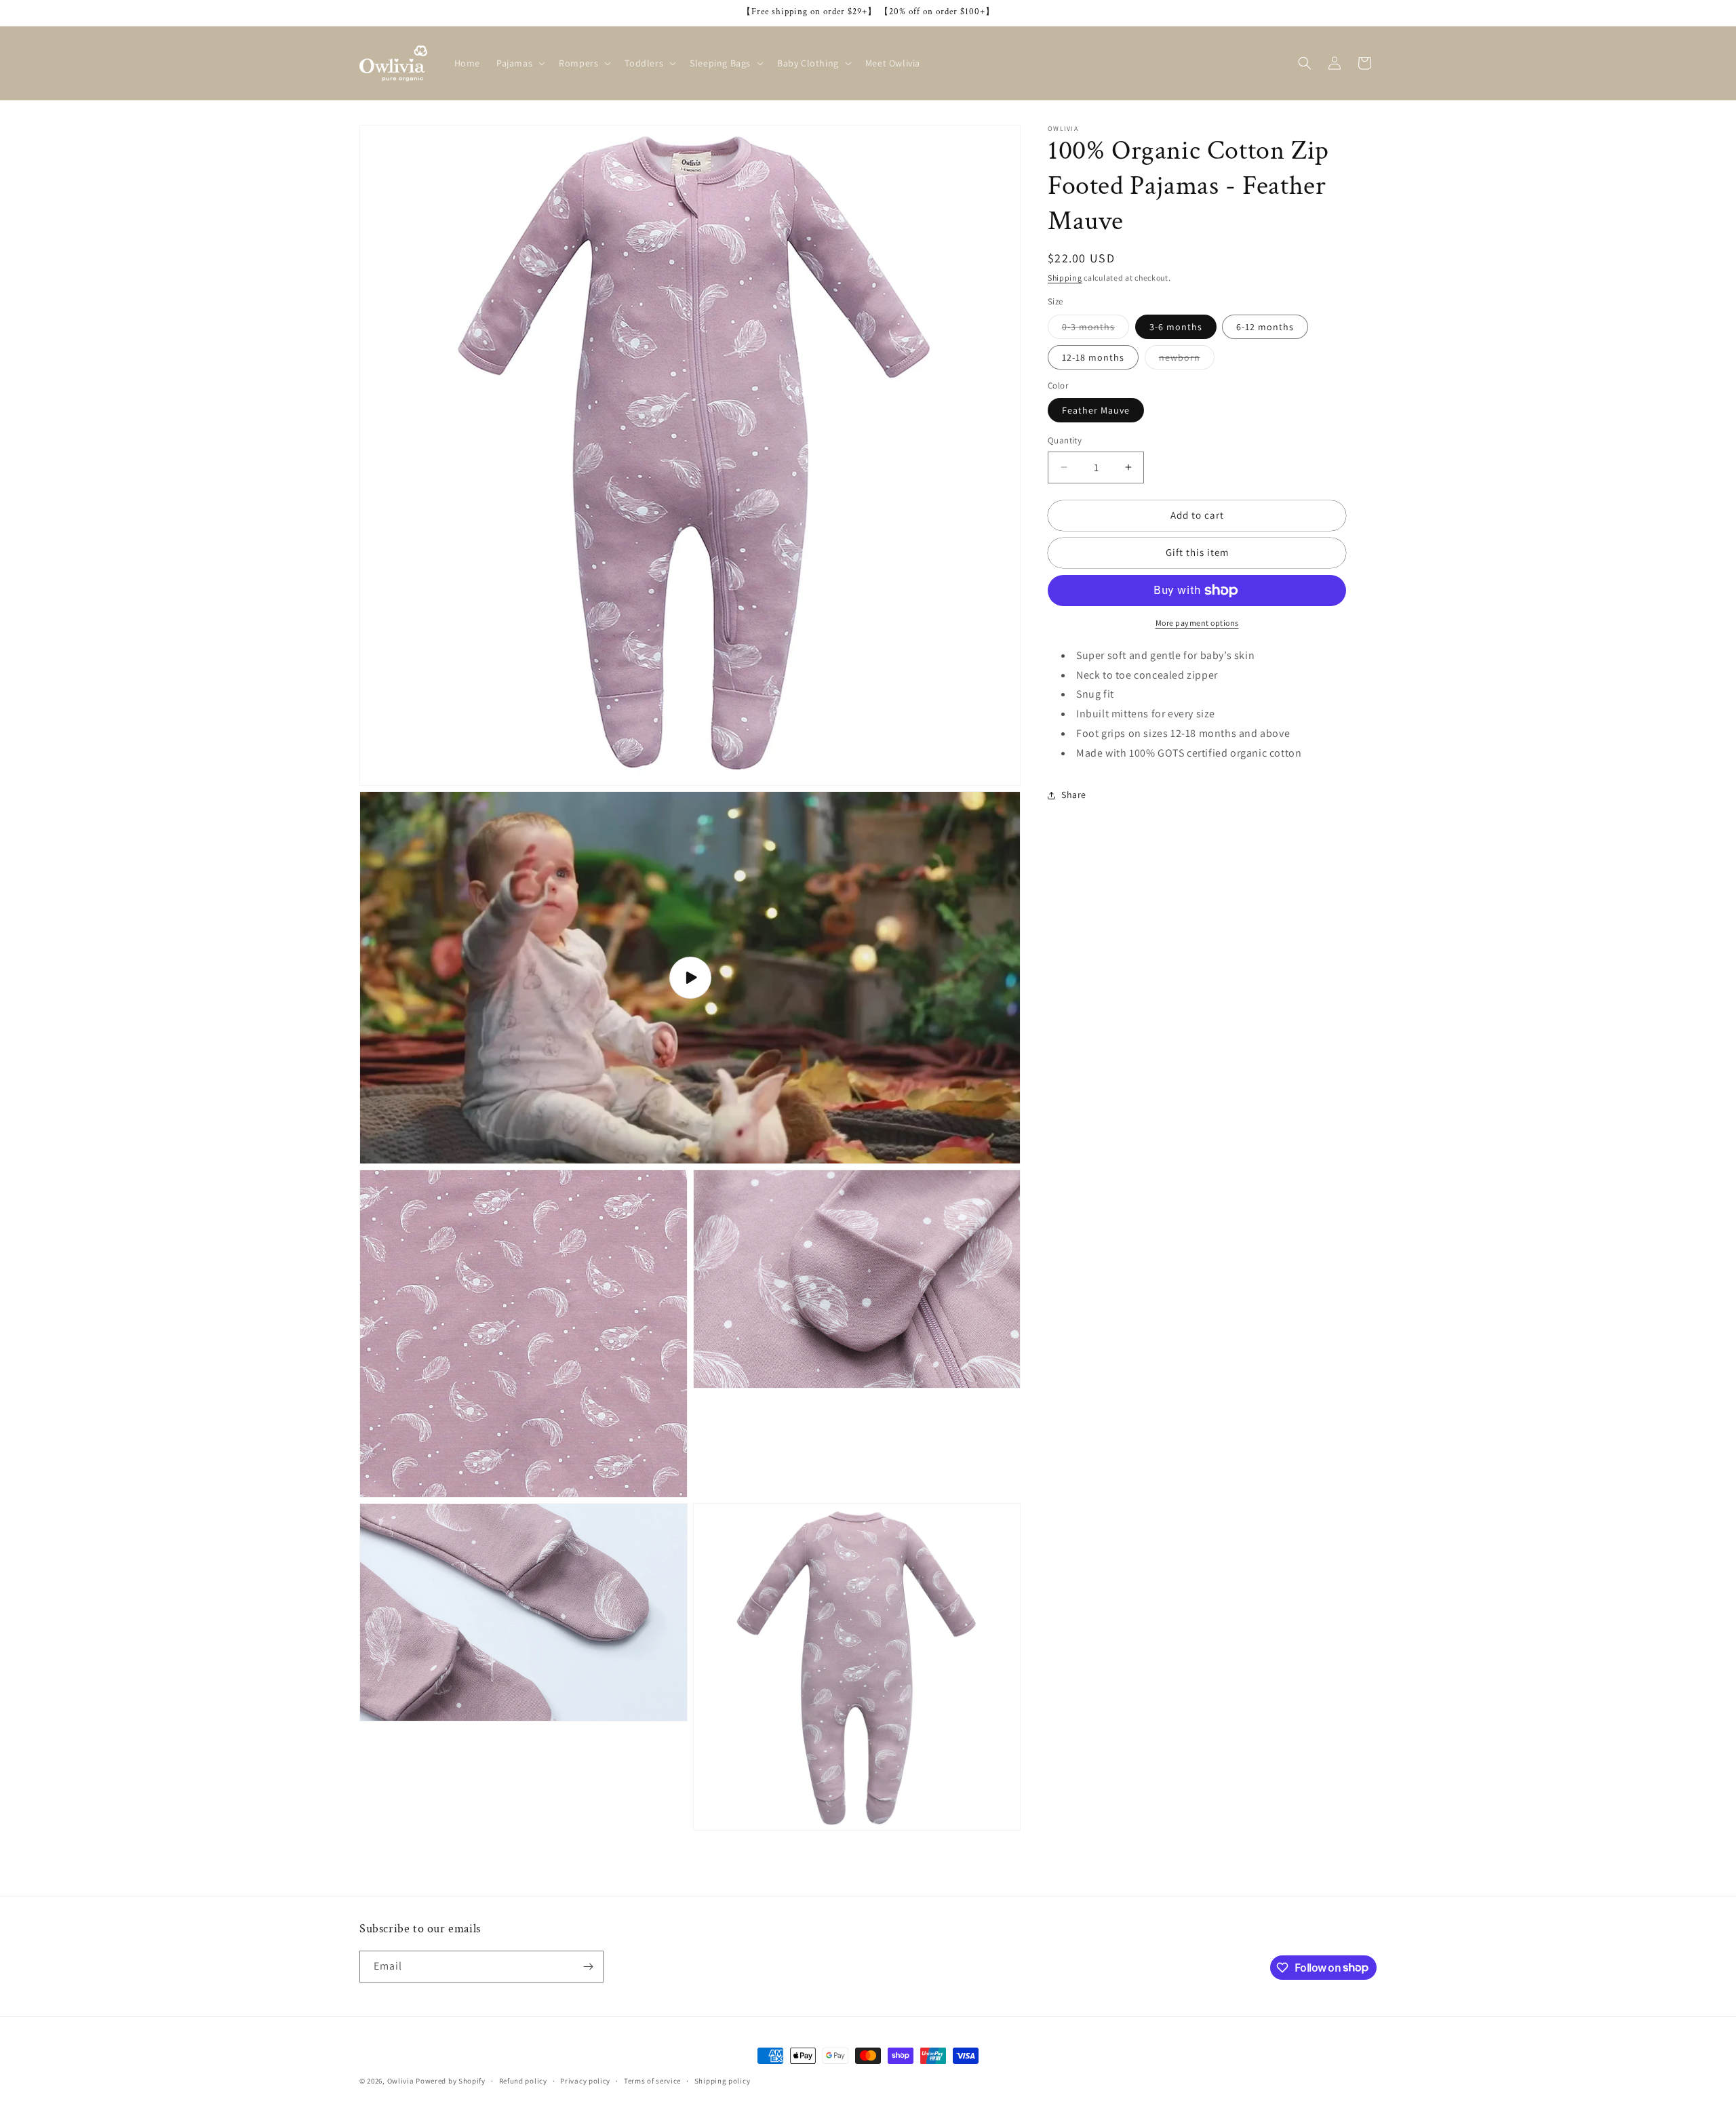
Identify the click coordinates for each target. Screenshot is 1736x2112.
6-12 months (1265, 327)
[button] (519, 63)
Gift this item (1197, 552)
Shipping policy (723, 2080)
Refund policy (523, 2080)
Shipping (1065, 278)
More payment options (1197, 623)
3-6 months (1176, 327)
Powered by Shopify (451, 2081)
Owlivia (401, 2081)
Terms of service (652, 2080)
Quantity (1065, 440)
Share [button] (1074, 795)
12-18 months (1093, 357)
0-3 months (1096, 330)
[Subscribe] (588, 1967)
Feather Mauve (1096, 410)
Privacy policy (585, 2080)
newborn (1187, 360)
